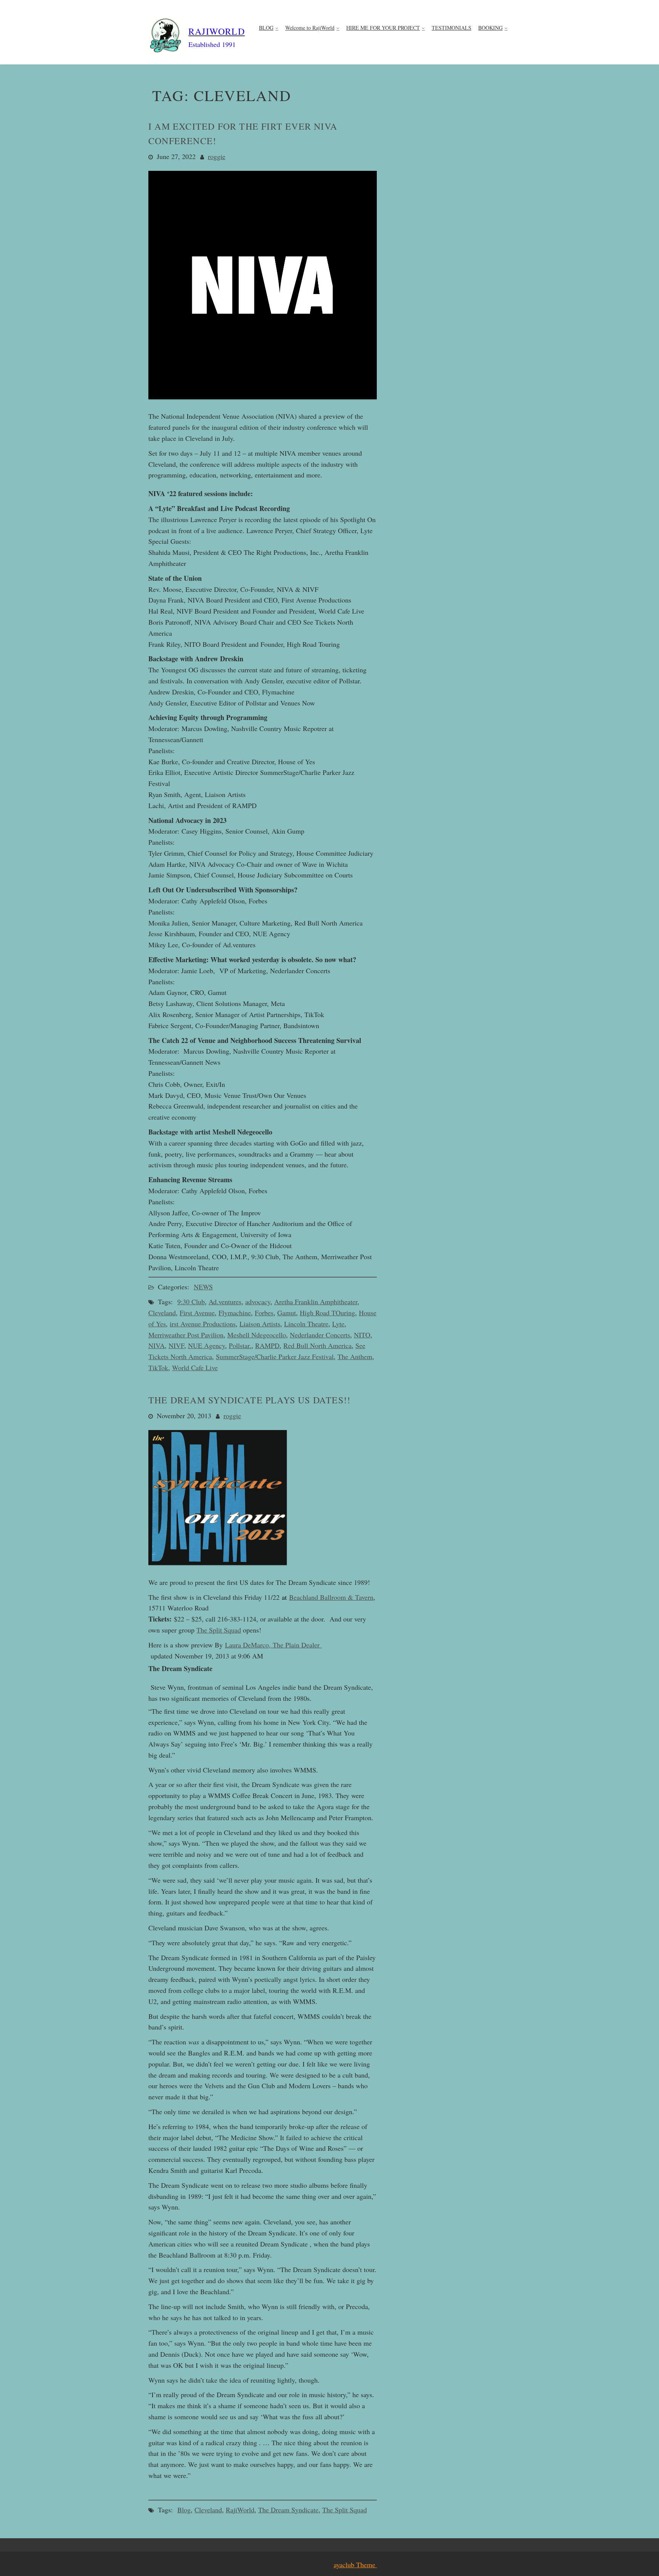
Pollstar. (240, 1345)
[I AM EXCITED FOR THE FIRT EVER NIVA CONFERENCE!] (263, 403)
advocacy (258, 1302)
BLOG (266, 28)
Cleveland (162, 1313)
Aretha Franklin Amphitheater (316, 1302)
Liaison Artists (260, 1324)
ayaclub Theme (355, 2565)
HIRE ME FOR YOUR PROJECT (383, 28)
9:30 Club (191, 1302)
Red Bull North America (317, 1345)
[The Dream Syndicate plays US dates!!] (218, 1569)
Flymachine (235, 1313)
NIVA (157, 1345)
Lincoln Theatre (306, 1324)
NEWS (203, 1287)
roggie (217, 156)
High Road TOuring (327, 1313)
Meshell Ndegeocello (257, 1335)
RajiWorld (240, 2510)
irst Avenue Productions (203, 1324)
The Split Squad (219, 1630)
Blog (184, 2510)
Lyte (338, 1324)
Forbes (264, 1313)
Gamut (287, 1313)
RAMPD (267, 1345)
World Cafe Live (195, 1368)
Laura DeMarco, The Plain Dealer (273, 1645)
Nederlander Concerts (320, 1335)
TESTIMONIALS (452, 28)
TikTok (158, 1368)
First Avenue (197, 1313)
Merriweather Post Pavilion (186, 1335)
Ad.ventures (225, 1302)
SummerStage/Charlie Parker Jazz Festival (275, 1356)
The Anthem (355, 1356)
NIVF (176, 1345)
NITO (362, 1335)
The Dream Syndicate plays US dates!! (249, 1400)
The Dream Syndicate (288, 2510)
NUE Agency (207, 1345)
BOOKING (490, 28)
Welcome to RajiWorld (310, 28)
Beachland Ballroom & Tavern (331, 1597)
